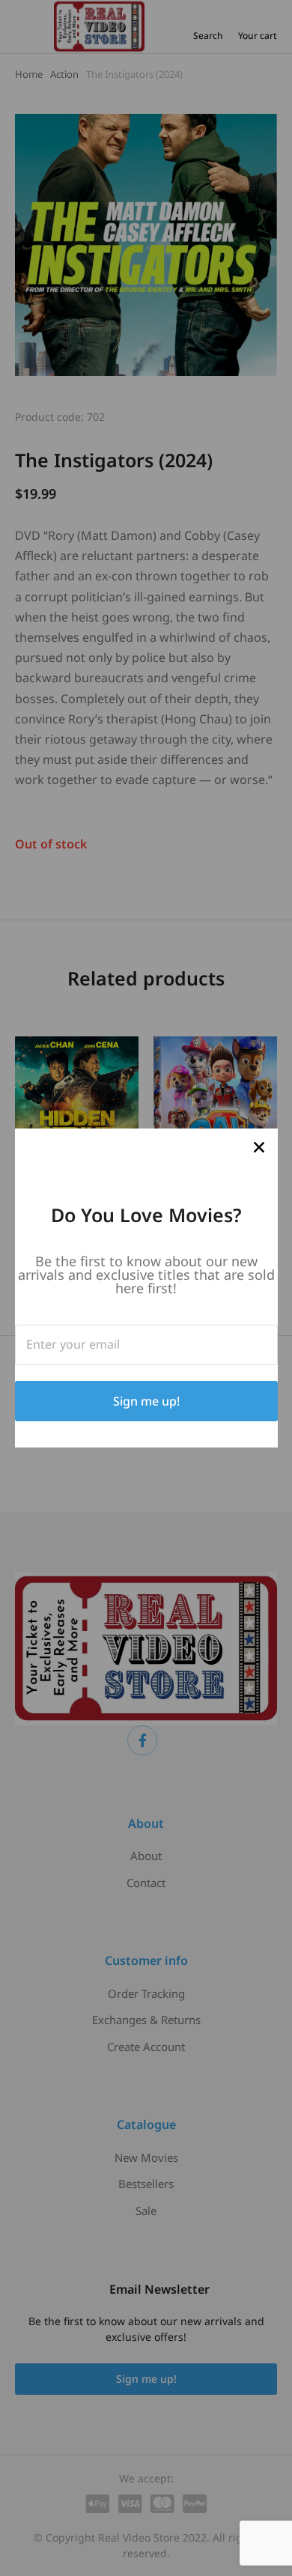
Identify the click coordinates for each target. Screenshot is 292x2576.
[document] (146, 1288)
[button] (259, 1147)
